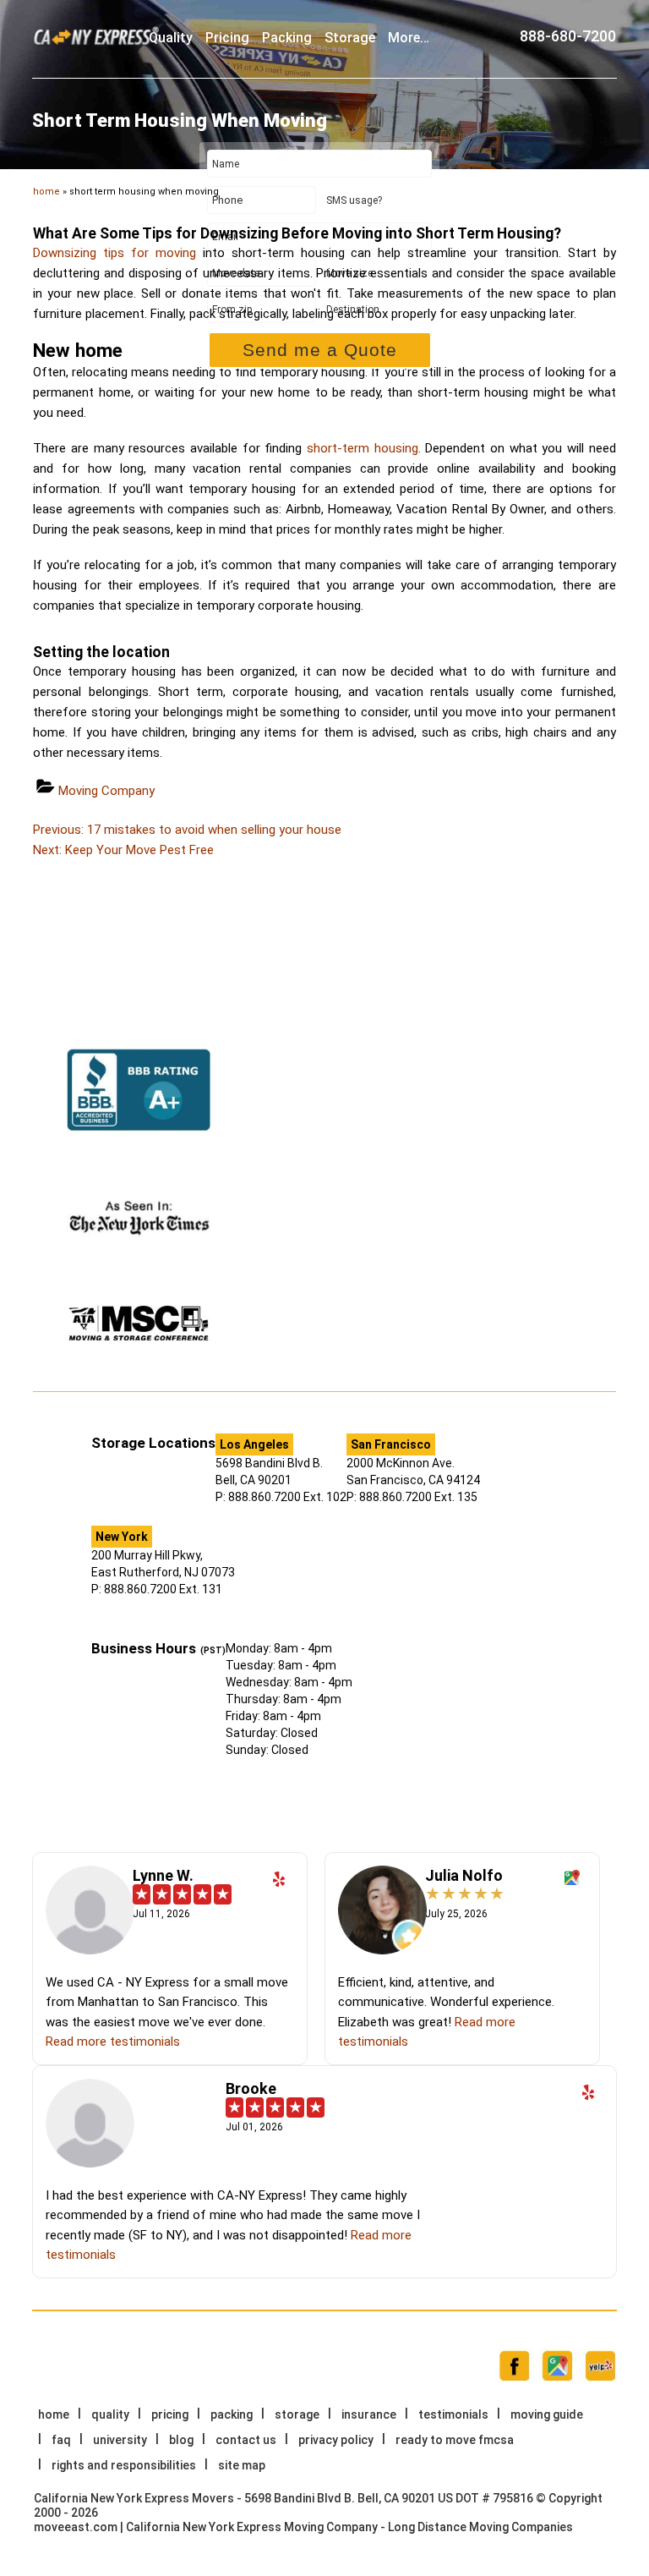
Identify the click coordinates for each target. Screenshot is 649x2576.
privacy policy (336, 2440)
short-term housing (363, 448)
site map (242, 2465)
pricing (227, 38)
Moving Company (106, 791)
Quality (171, 38)
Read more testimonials (113, 2042)
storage (350, 38)
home (46, 192)
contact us (246, 2440)
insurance (369, 2414)
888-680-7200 (568, 36)
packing (287, 38)
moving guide (547, 2414)
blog (181, 2440)
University (120, 2440)
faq (61, 2440)
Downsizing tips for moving (115, 253)
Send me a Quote (320, 350)
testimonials (453, 2414)
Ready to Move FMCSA (455, 2440)
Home (54, 2414)
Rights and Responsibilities (124, 2465)
